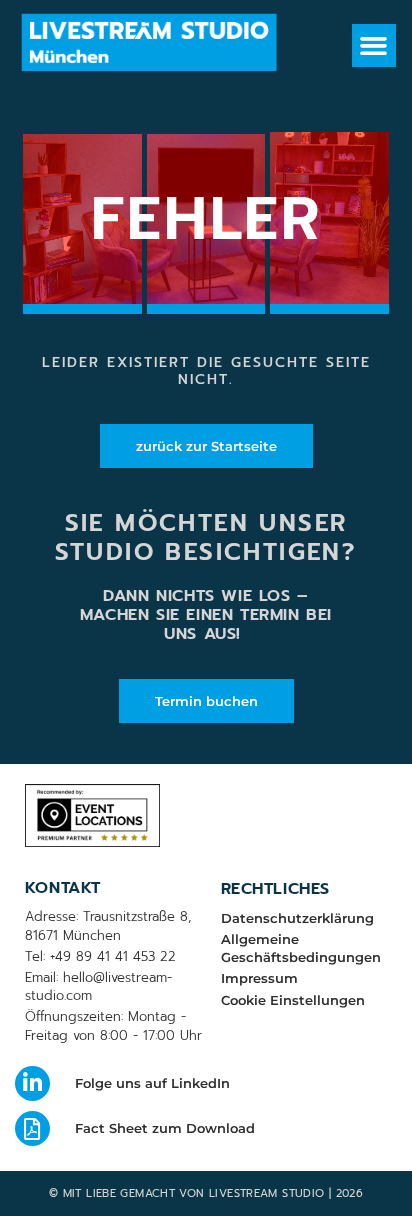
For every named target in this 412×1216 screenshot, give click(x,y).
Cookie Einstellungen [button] (293, 1000)
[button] (374, 46)
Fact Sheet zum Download (165, 1128)
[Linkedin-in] (32, 1083)
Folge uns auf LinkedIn (152, 1083)
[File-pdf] (32, 1128)
